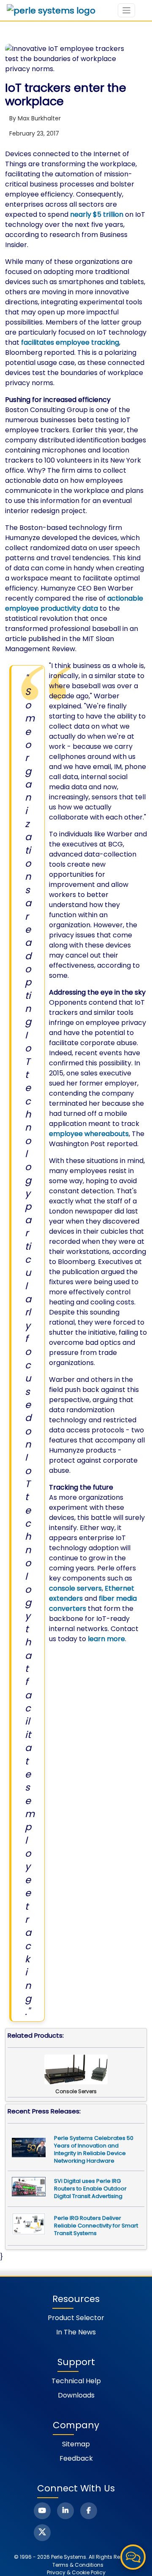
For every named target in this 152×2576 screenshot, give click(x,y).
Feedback (76, 2458)
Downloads (76, 2395)
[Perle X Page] (42, 2533)
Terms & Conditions (78, 2565)
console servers (75, 1588)
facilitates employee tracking (70, 342)
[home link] (51, 11)
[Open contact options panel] (133, 2557)
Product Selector (76, 2318)
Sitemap (76, 2444)
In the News (76, 2332)
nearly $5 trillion (97, 214)
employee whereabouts (89, 1134)
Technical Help (76, 2381)
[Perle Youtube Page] (42, 2511)
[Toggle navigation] (126, 10)
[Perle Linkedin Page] (65, 2511)
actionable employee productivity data (74, 603)
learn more (106, 1639)
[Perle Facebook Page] (89, 2511)
